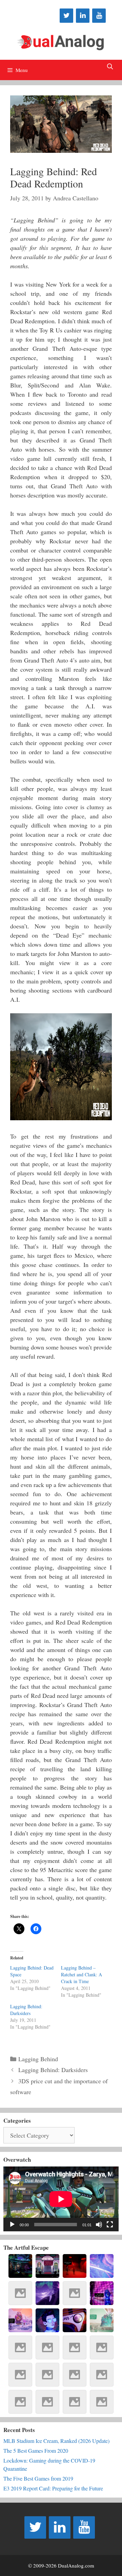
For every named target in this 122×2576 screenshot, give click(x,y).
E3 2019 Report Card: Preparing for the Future (53, 2488)
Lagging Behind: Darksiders (26, 2010)
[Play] (12, 2225)
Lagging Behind (38, 2059)
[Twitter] (66, 16)
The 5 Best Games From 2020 (36, 2451)
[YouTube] (99, 16)
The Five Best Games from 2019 (38, 2478)
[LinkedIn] (83, 16)
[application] (61, 2199)
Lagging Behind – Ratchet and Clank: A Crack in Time (82, 1974)
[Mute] (99, 2225)
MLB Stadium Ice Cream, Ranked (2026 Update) (56, 2441)
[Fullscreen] (110, 2225)
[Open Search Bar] (110, 67)
